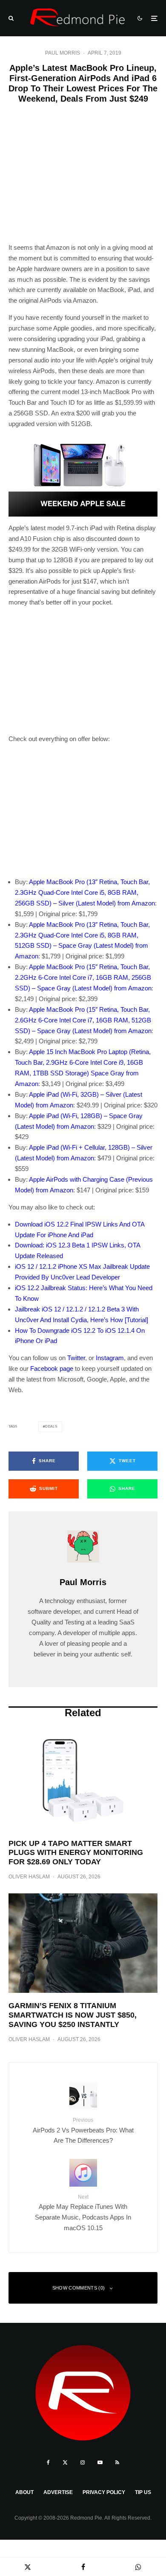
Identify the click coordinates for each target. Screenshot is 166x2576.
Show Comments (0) (79, 2288)
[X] (65, 2462)
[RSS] (117, 2462)
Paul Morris (63, 53)
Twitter (76, 1358)
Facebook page (52, 1368)
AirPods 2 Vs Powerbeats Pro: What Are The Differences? (83, 2131)
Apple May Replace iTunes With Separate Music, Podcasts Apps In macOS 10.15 (83, 2213)
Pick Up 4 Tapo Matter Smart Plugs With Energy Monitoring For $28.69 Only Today (76, 1853)
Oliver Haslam (29, 1877)
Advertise (58, 2492)
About (24, 2492)
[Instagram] (83, 2462)
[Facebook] (48, 2462)
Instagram (110, 1358)
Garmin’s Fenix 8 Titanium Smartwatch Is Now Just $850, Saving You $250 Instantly (73, 2015)
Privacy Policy (104, 2492)
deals (51, 1427)
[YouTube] (100, 2462)
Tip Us (143, 2492)
